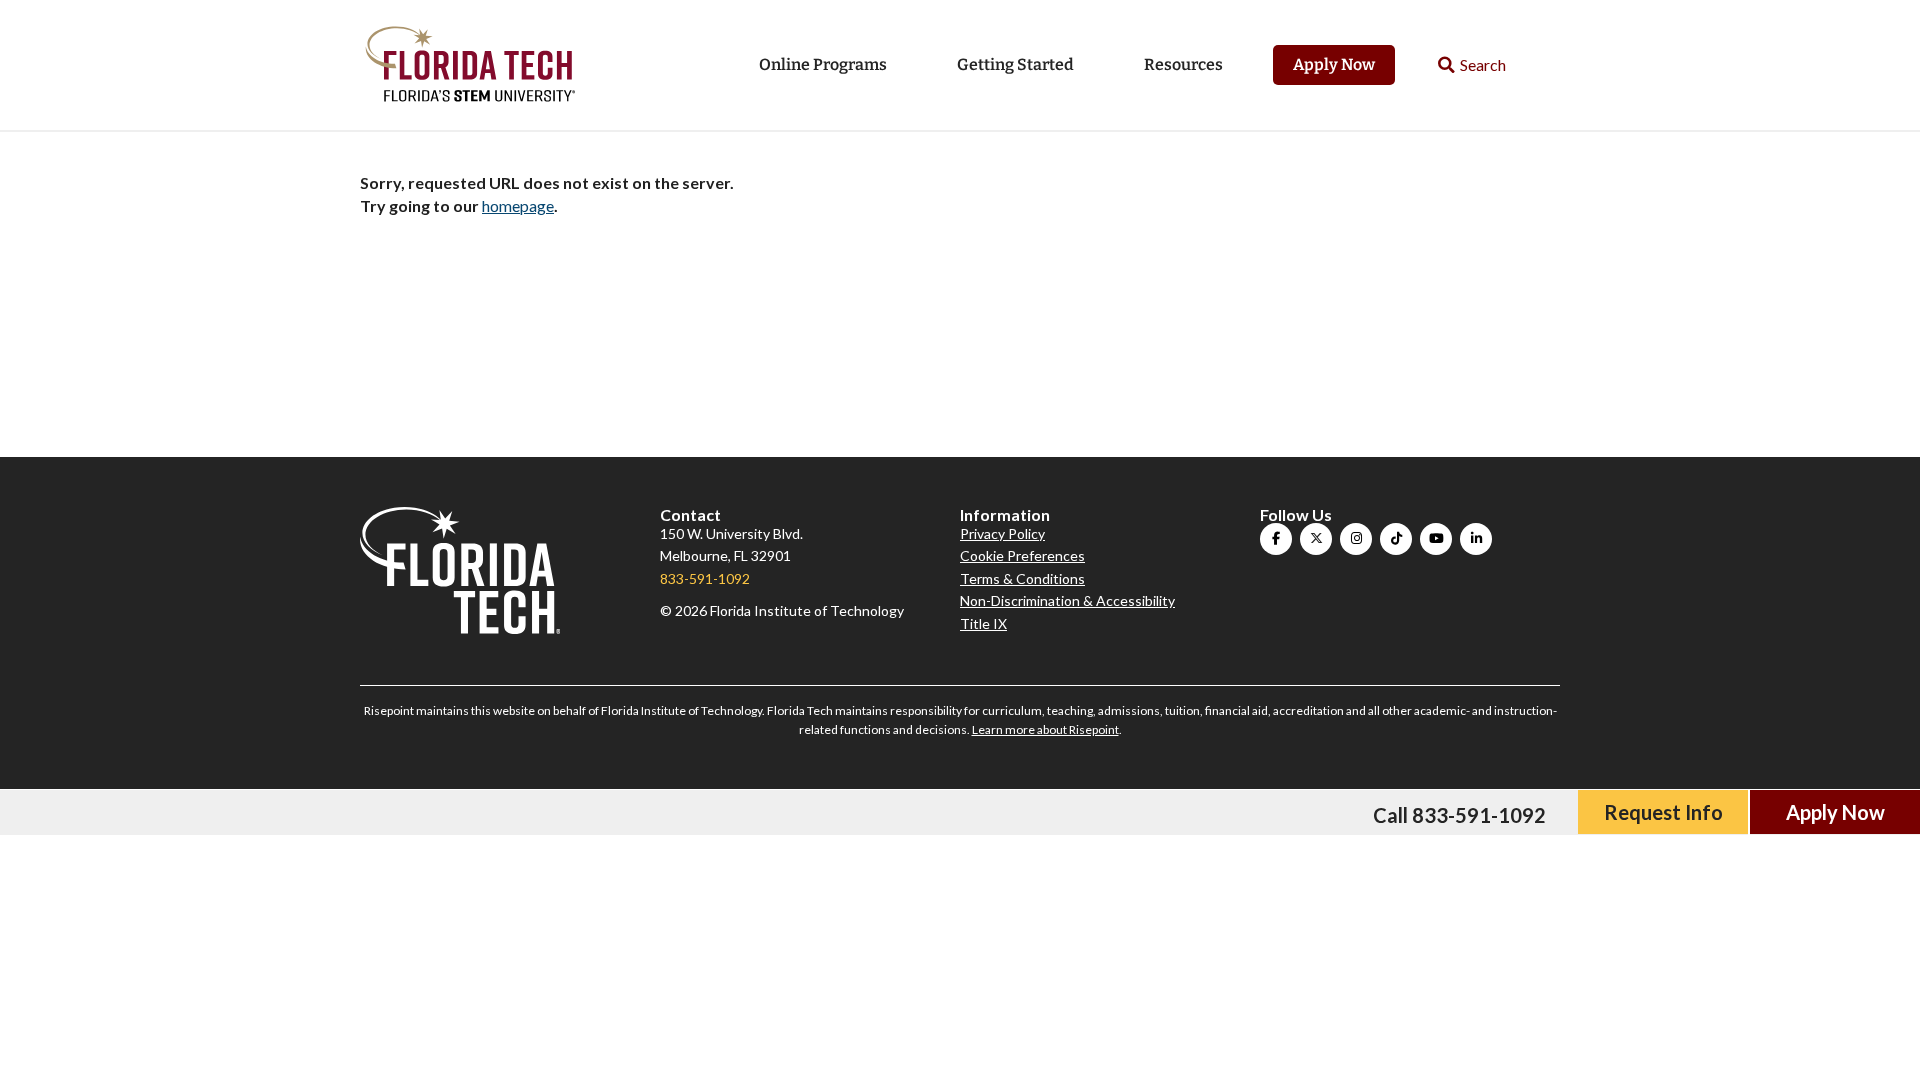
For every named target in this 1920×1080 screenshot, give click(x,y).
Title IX (983, 623)
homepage (518, 205)
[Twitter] (1316, 539)
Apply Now (1334, 64)
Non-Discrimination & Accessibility (1067, 600)
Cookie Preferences (1022, 555)
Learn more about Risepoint (1045, 729)
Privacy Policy (1002, 533)
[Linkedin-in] (1476, 539)
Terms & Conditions (1022, 578)
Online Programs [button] (823, 64)
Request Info (1663, 812)
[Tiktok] (1396, 539)
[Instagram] (1356, 539)
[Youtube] (1436, 539)
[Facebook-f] (1276, 539)
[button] (1472, 65)
